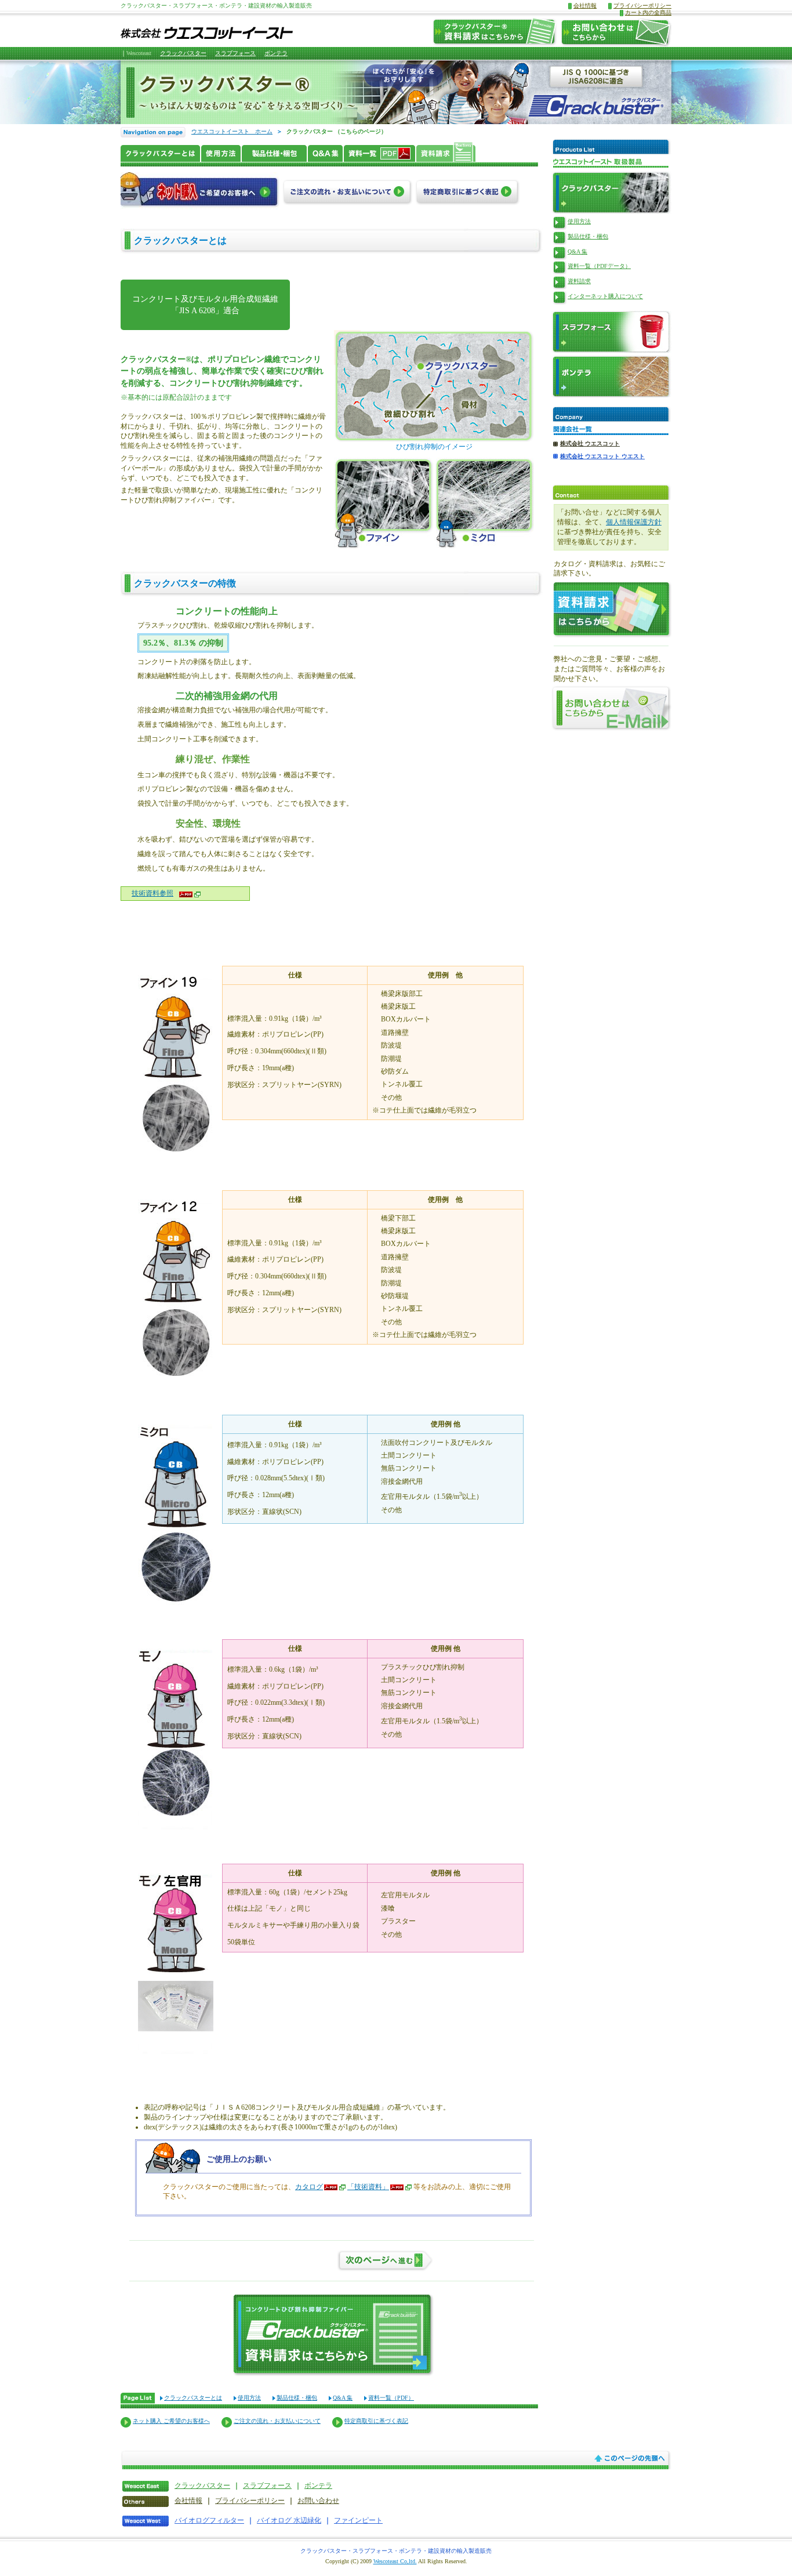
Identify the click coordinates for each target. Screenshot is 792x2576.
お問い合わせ (318, 2501)
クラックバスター (183, 53)
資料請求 (579, 281)
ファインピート (358, 2520)
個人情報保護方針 (634, 522)
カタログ (309, 2187)
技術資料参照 (152, 893)
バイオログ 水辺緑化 (289, 2520)
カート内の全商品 (648, 12)
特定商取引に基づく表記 (376, 2421)
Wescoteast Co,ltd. (395, 2561)
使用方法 (249, 2398)
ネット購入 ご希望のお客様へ (171, 2421)
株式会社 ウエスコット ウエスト (602, 456)
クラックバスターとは (193, 2398)
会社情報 (585, 6)
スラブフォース (235, 53)
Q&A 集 (343, 2398)
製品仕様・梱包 (297, 2398)
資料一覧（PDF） (391, 2398)
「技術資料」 (368, 2187)
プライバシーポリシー (642, 6)
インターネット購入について (605, 296)
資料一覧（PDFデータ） (599, 266)
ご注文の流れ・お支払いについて (277, 2421)
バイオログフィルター (209, 2520)
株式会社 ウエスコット (590, 443)
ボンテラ (276, 53)
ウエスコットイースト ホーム (232, 131)
